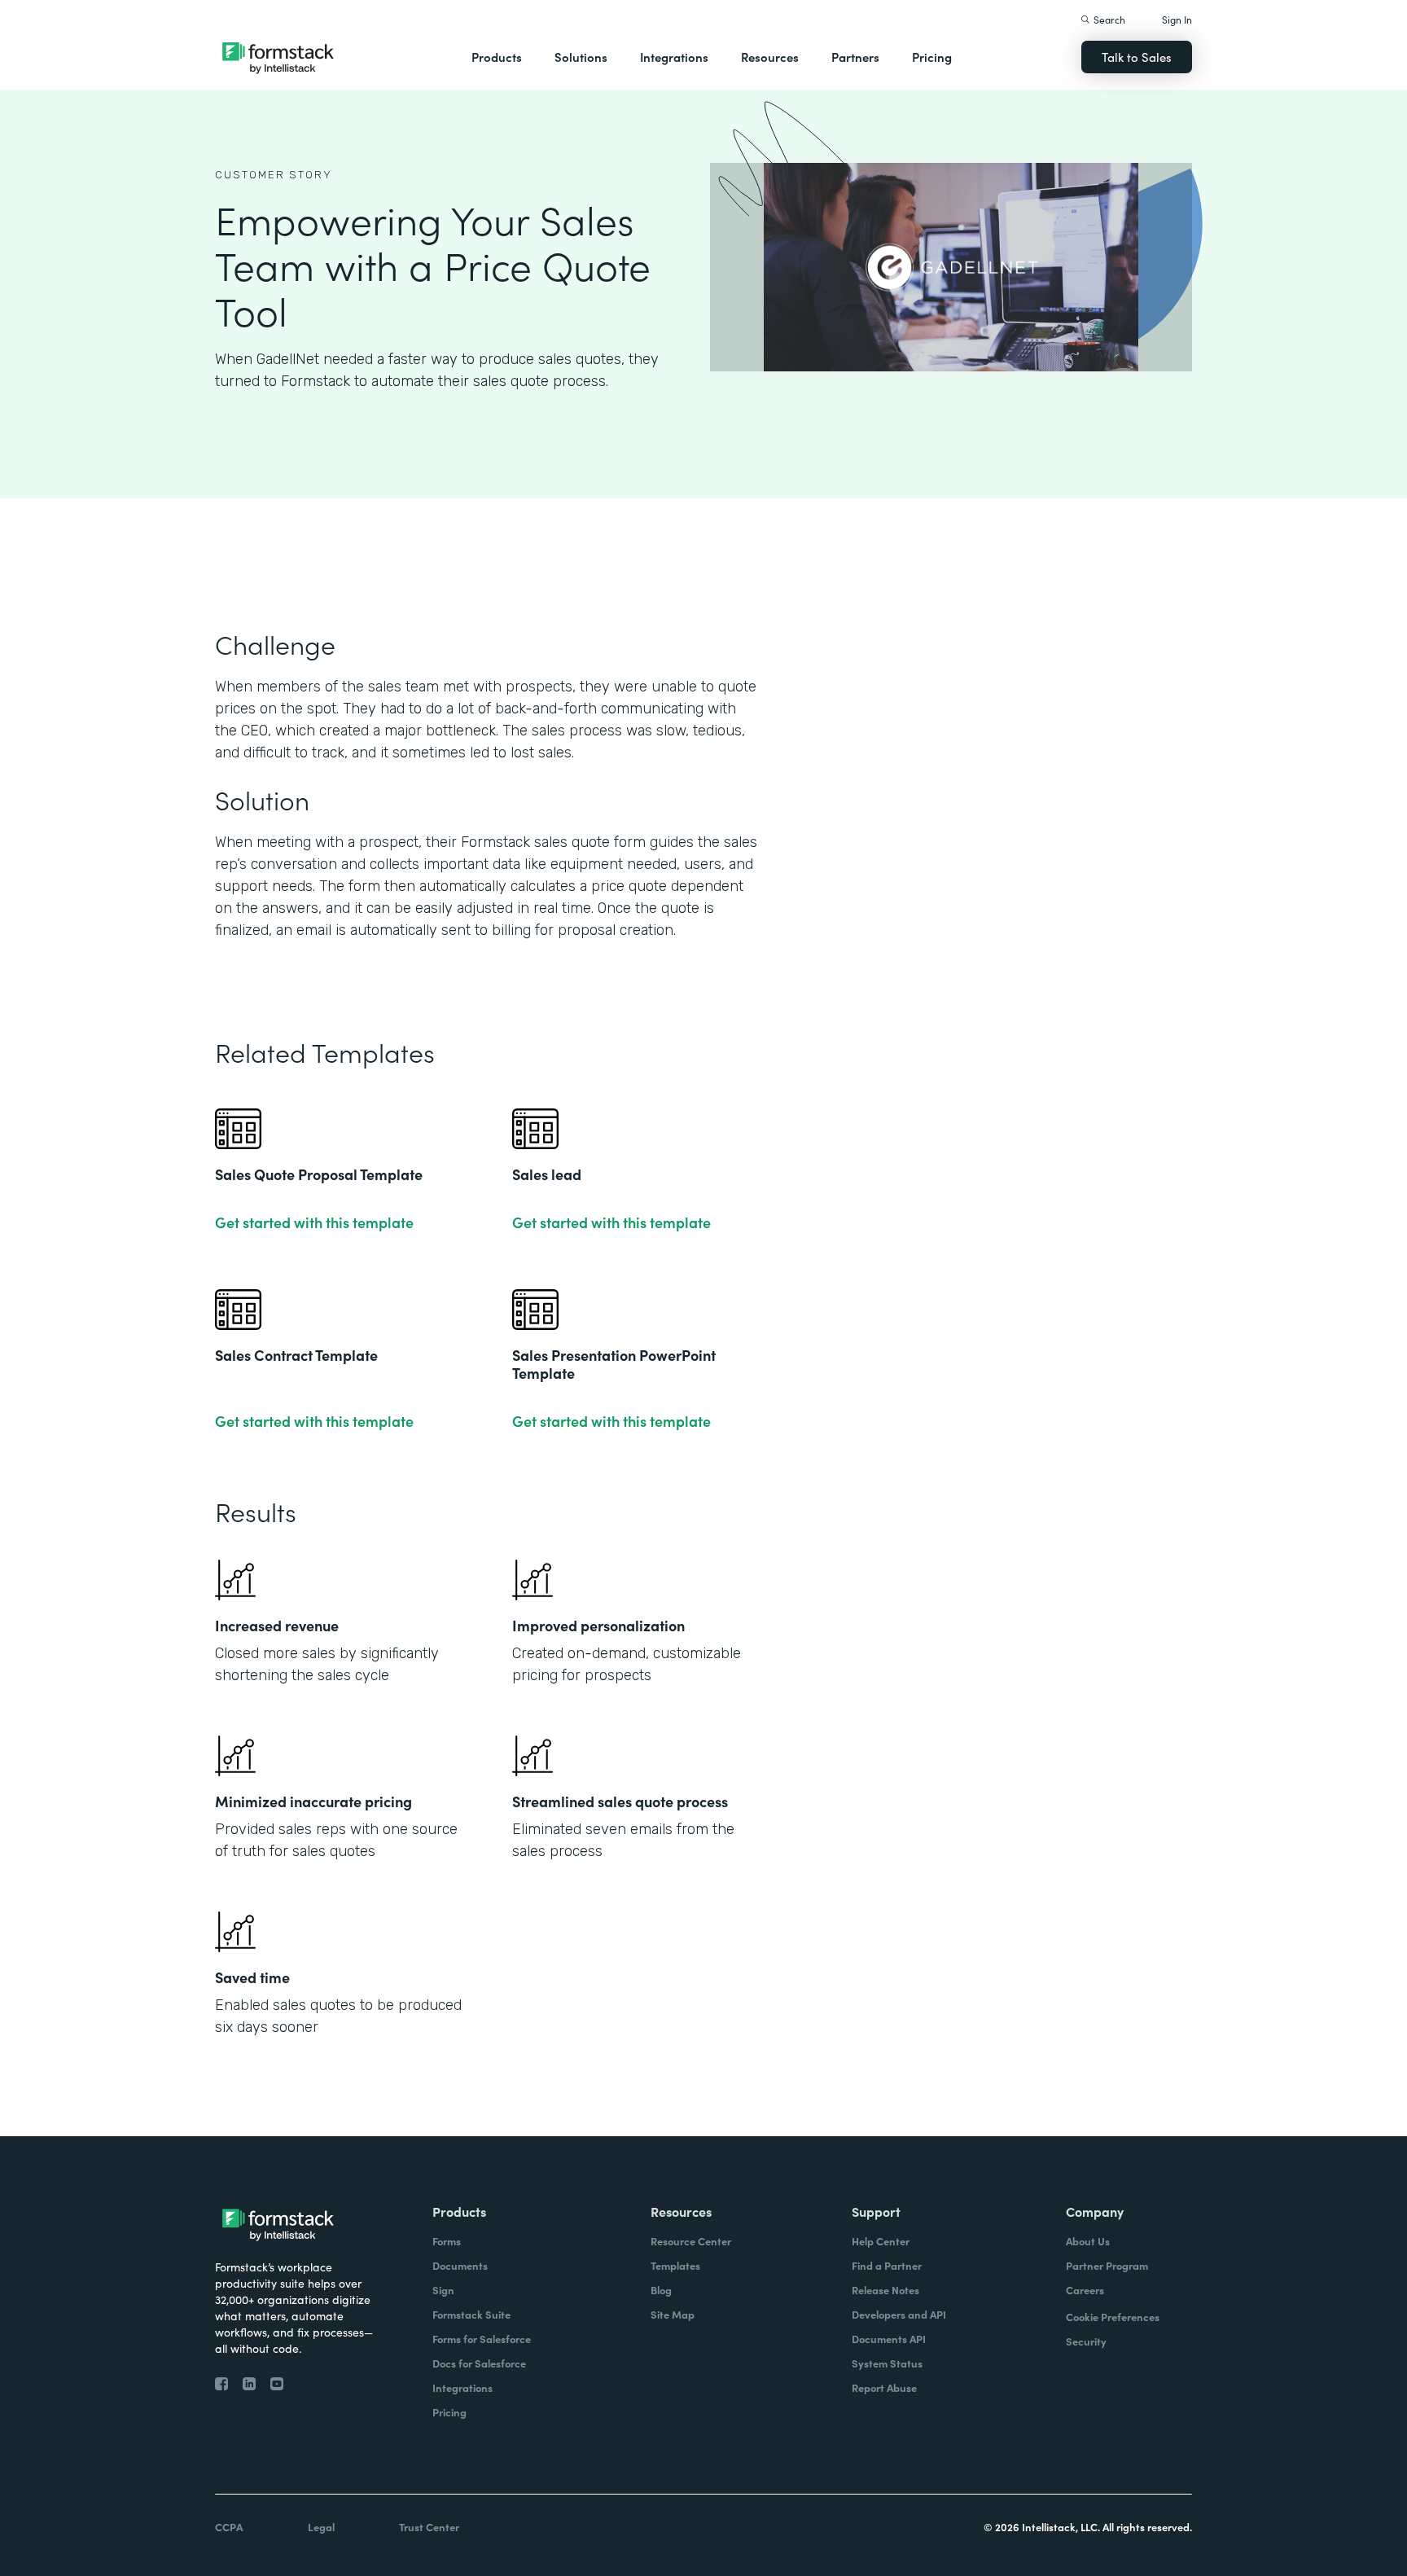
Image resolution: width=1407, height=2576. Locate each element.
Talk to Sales (1137, 57)
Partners (855, 57)
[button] (497, 57)
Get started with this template (314, 1222)
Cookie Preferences (1113, 2317)
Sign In (1177, 19)
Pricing (932, 57)
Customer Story (274, 175)
